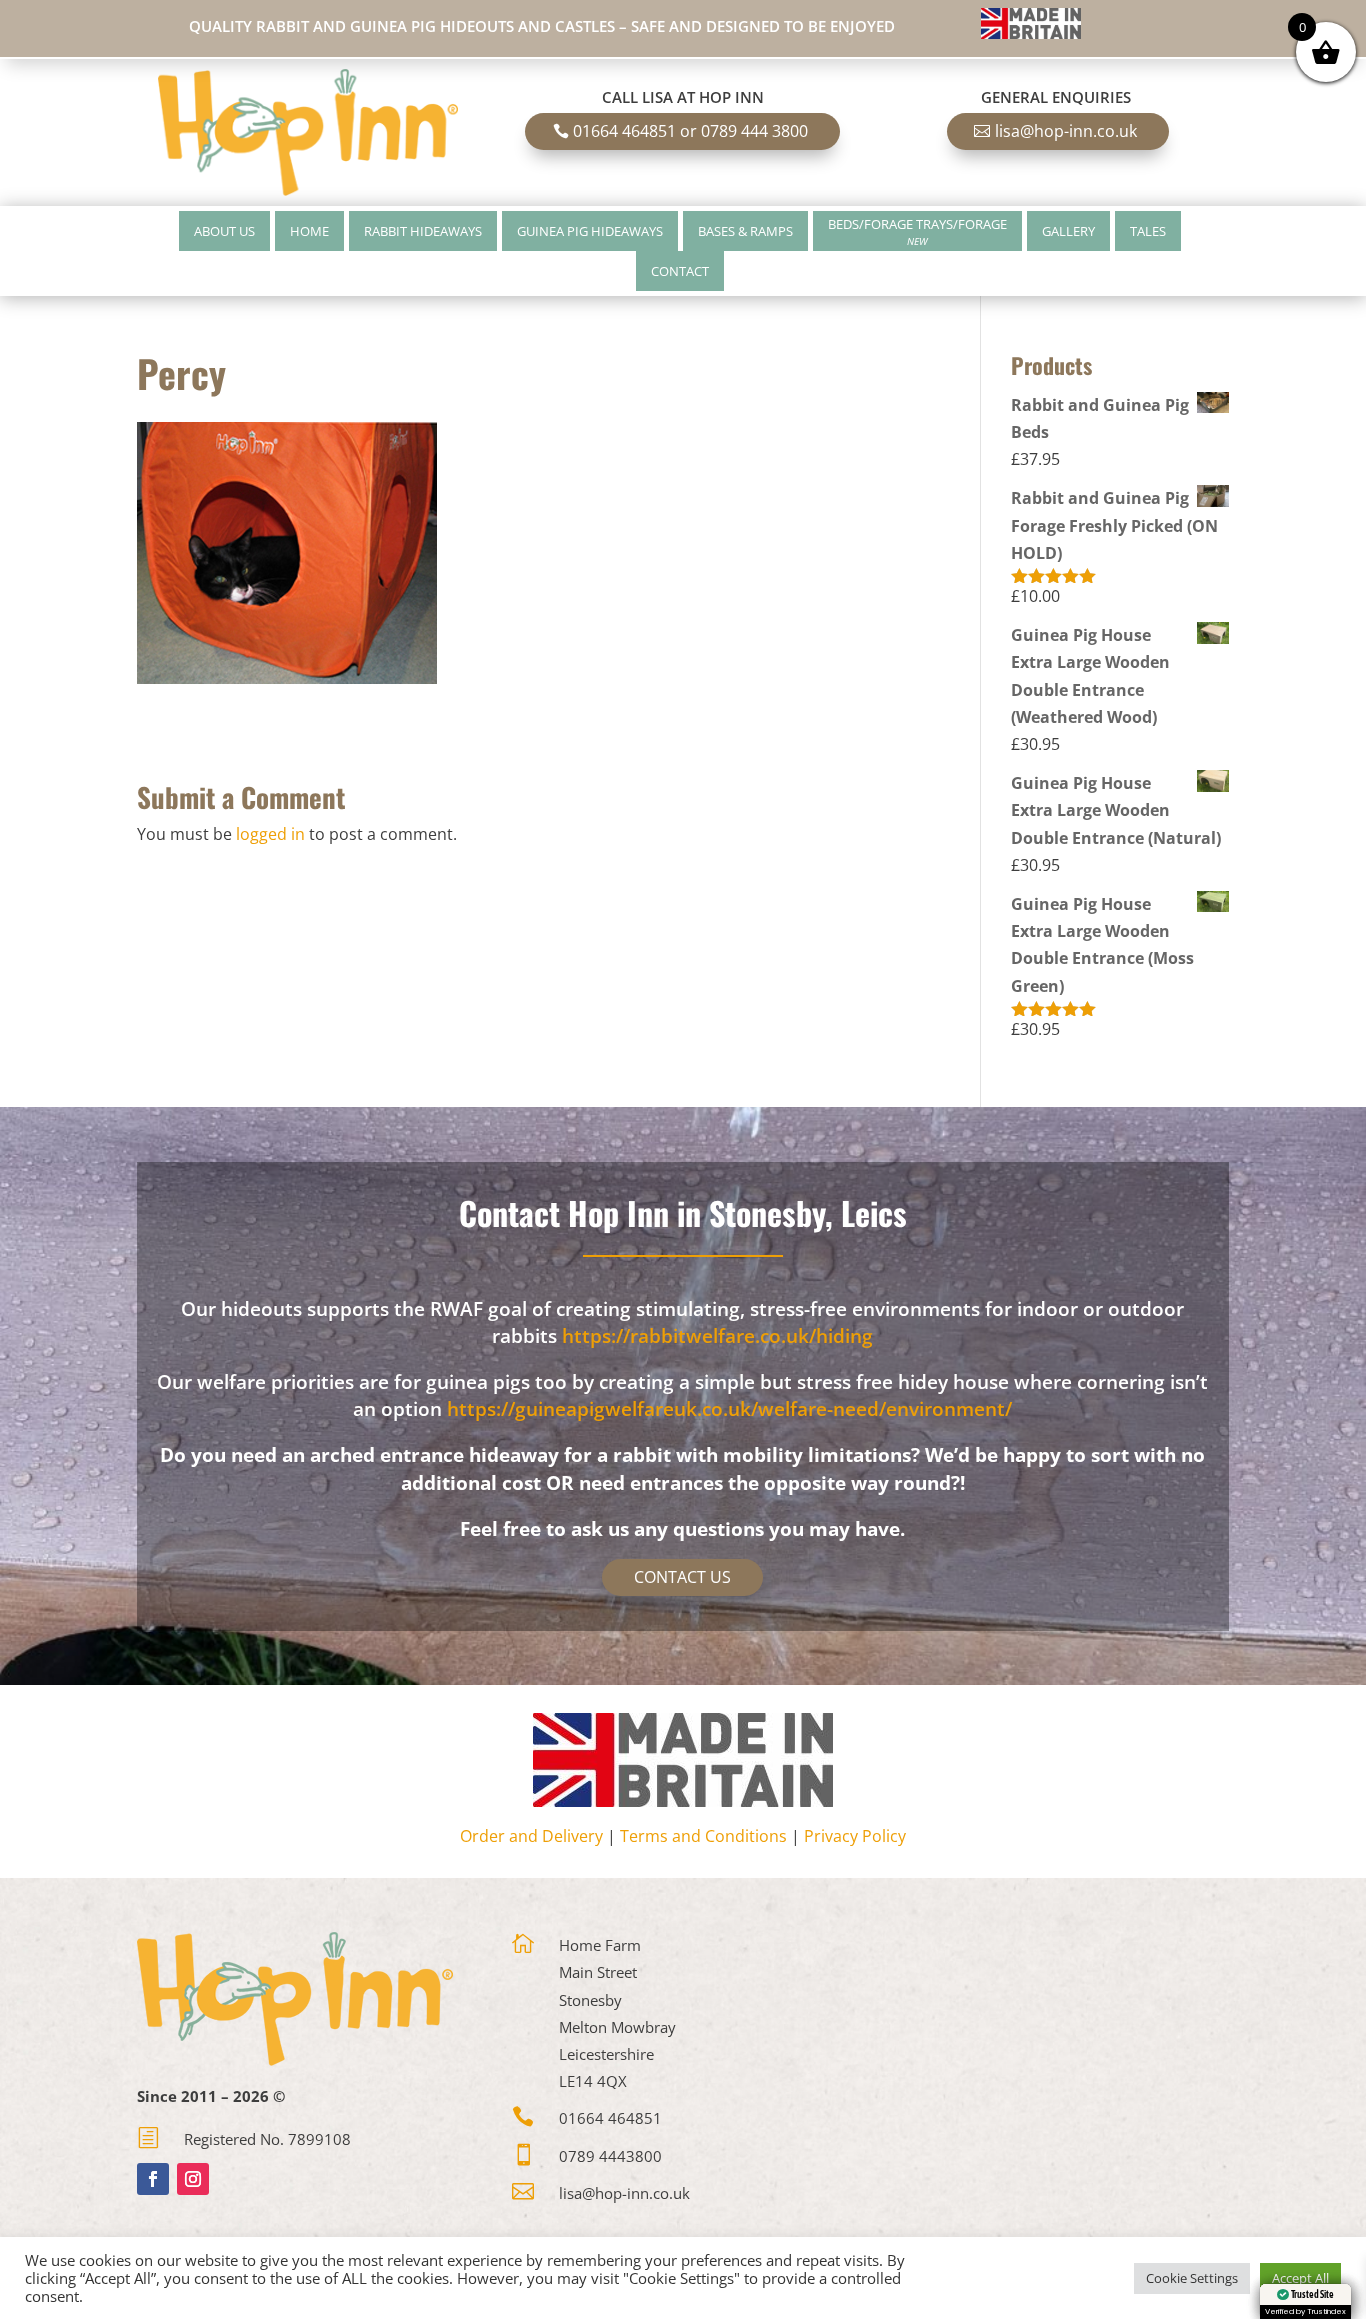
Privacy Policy (855, 1836)
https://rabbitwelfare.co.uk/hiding (717, 1336)
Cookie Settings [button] (1192, 2278)
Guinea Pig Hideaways (590, 231)
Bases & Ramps (745, 231)
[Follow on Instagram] (193, 2179)
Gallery (1068, 231)
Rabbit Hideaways (423, 231)
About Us (224, 231)
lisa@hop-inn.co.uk (1066, 131)
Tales (1148, 231)
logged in (270, 834)
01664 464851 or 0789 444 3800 (690, 131)
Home (309, 231)
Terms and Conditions (703, 1836)
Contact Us (682, 1577)
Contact (680, 271)
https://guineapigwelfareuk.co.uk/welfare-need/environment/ (729, 1409)
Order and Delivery (531, 1836)
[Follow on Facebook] (153, 2179)
